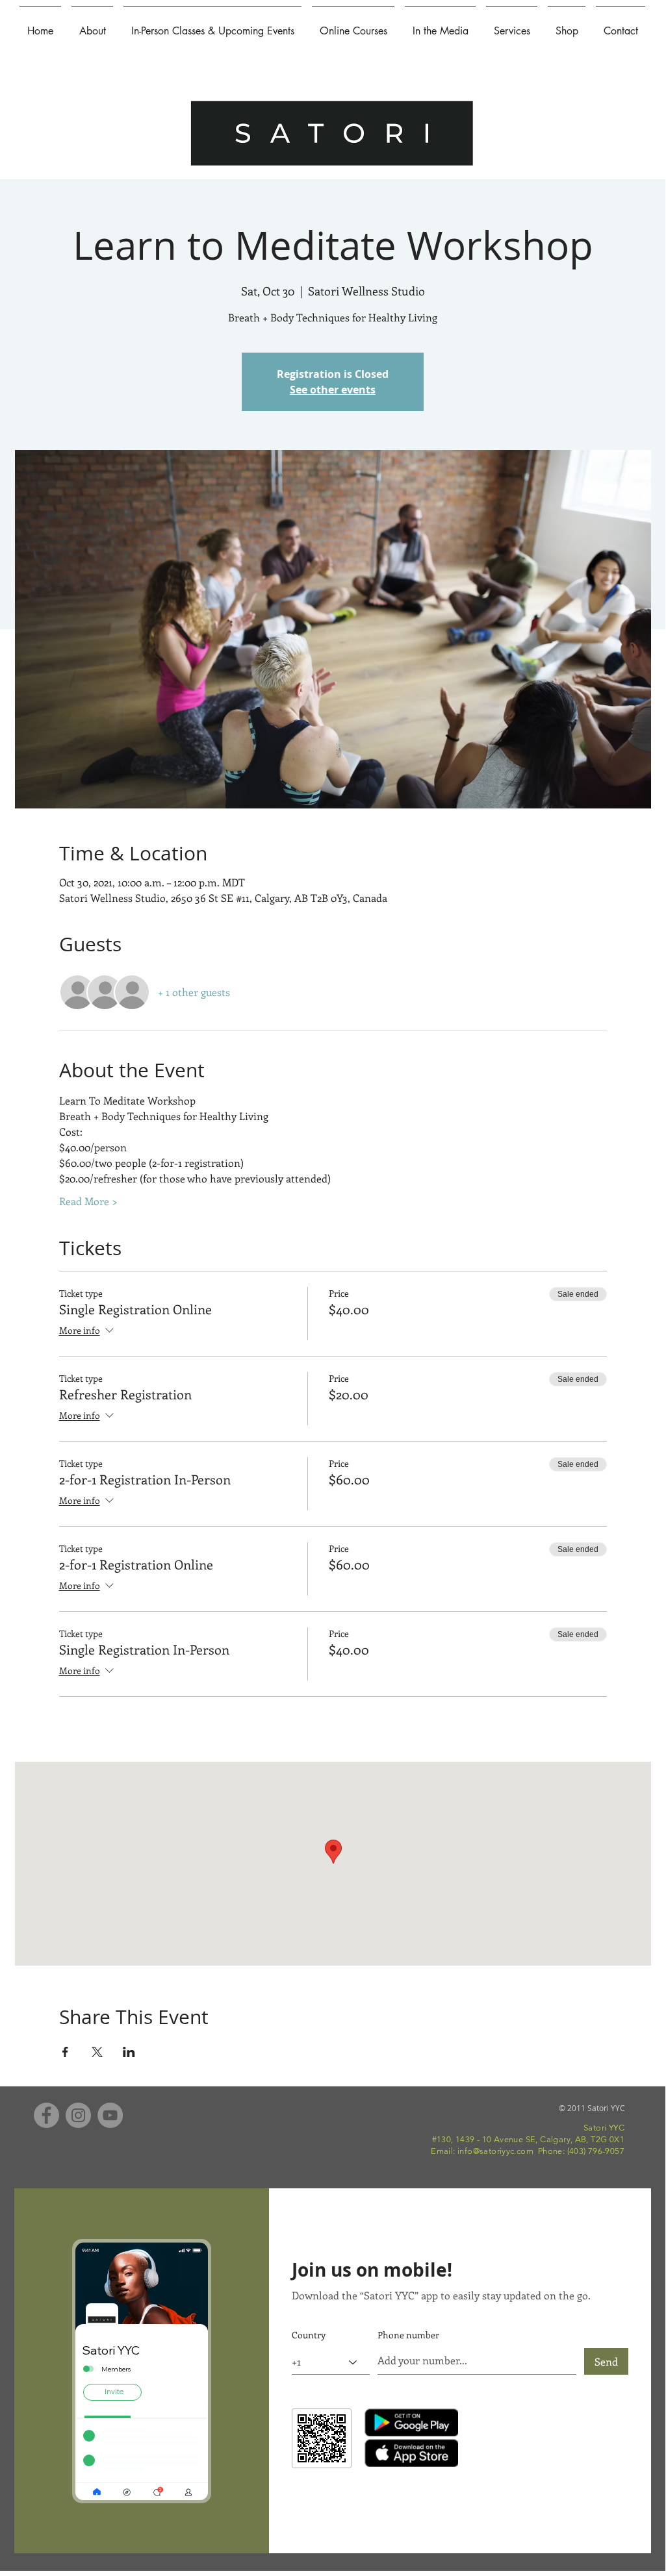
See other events (333, 390)
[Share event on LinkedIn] (129, 2052)
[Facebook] (46, 2115)
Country (309, 2335)
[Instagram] (78, 2115)
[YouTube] (110, 2115)
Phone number (408, 2335)
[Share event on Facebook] (65, 2052)
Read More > (88, 1201)
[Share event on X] (97, 2052)
